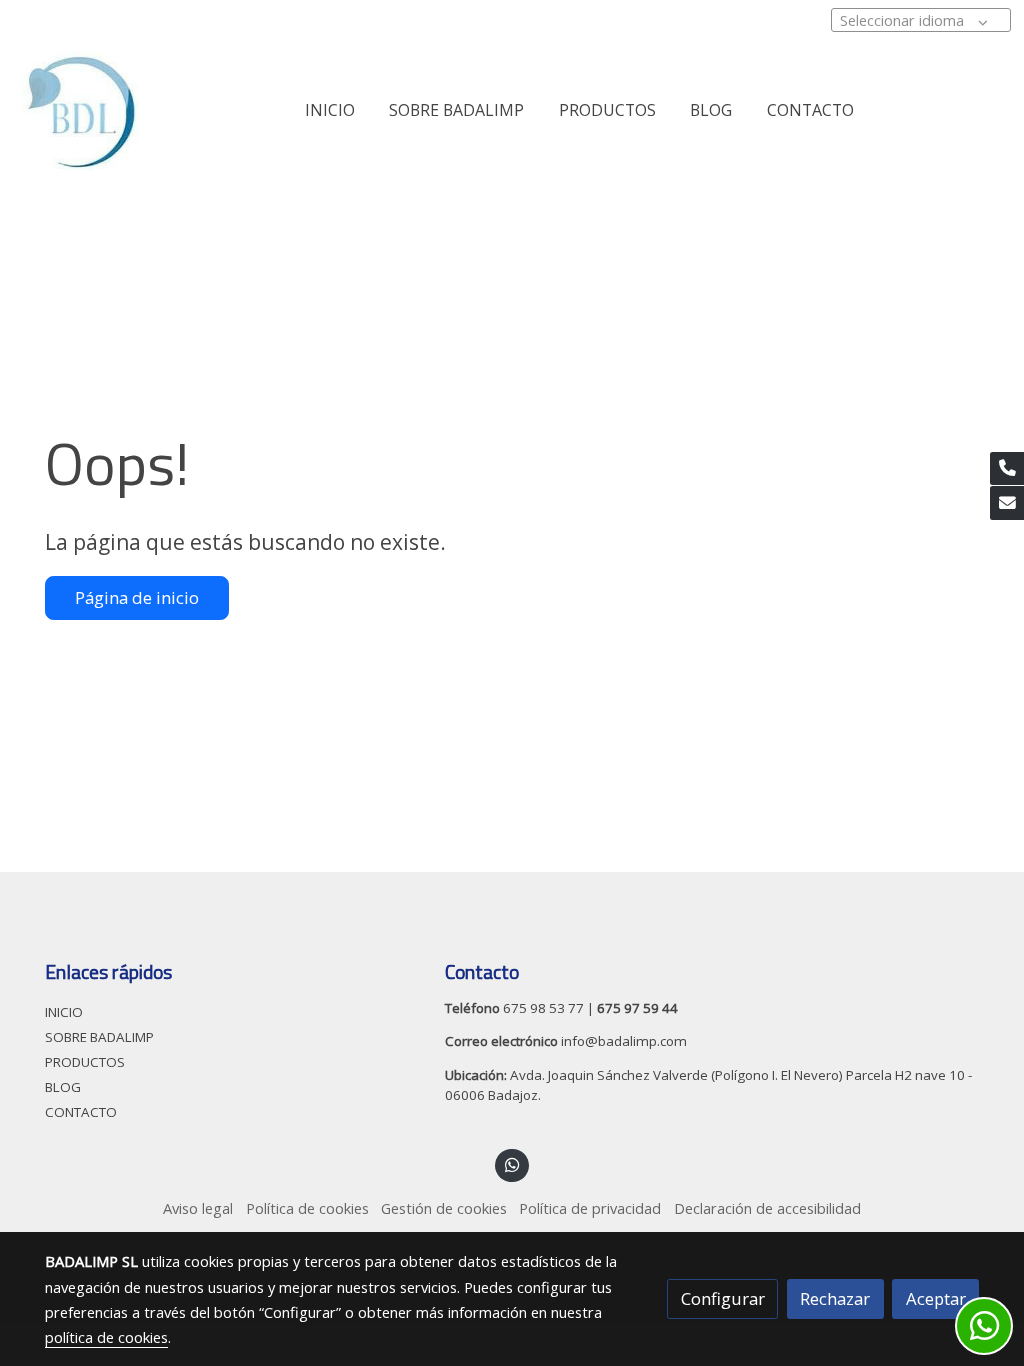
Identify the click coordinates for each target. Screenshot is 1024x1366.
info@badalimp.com (622, 1041)
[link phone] (1007, 469)
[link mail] (1007, 503)
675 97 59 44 (637, 1008)
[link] (80, 111)
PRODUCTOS (85, 1062)
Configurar (723, 1298)
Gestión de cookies (444, 1208)
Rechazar (835, 1298)
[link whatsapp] (512, 1163)
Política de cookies (307, 1208)
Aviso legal (198, 1208)
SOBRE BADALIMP (99, 1037)
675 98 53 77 (543, 1008)
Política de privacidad (590, 1208)
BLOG (63, 1087)
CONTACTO (81, 1112)
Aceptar (936, 1298)
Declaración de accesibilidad (767, 1208)
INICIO (64, 1012)
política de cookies (106, 1337)
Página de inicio (137, 597)
